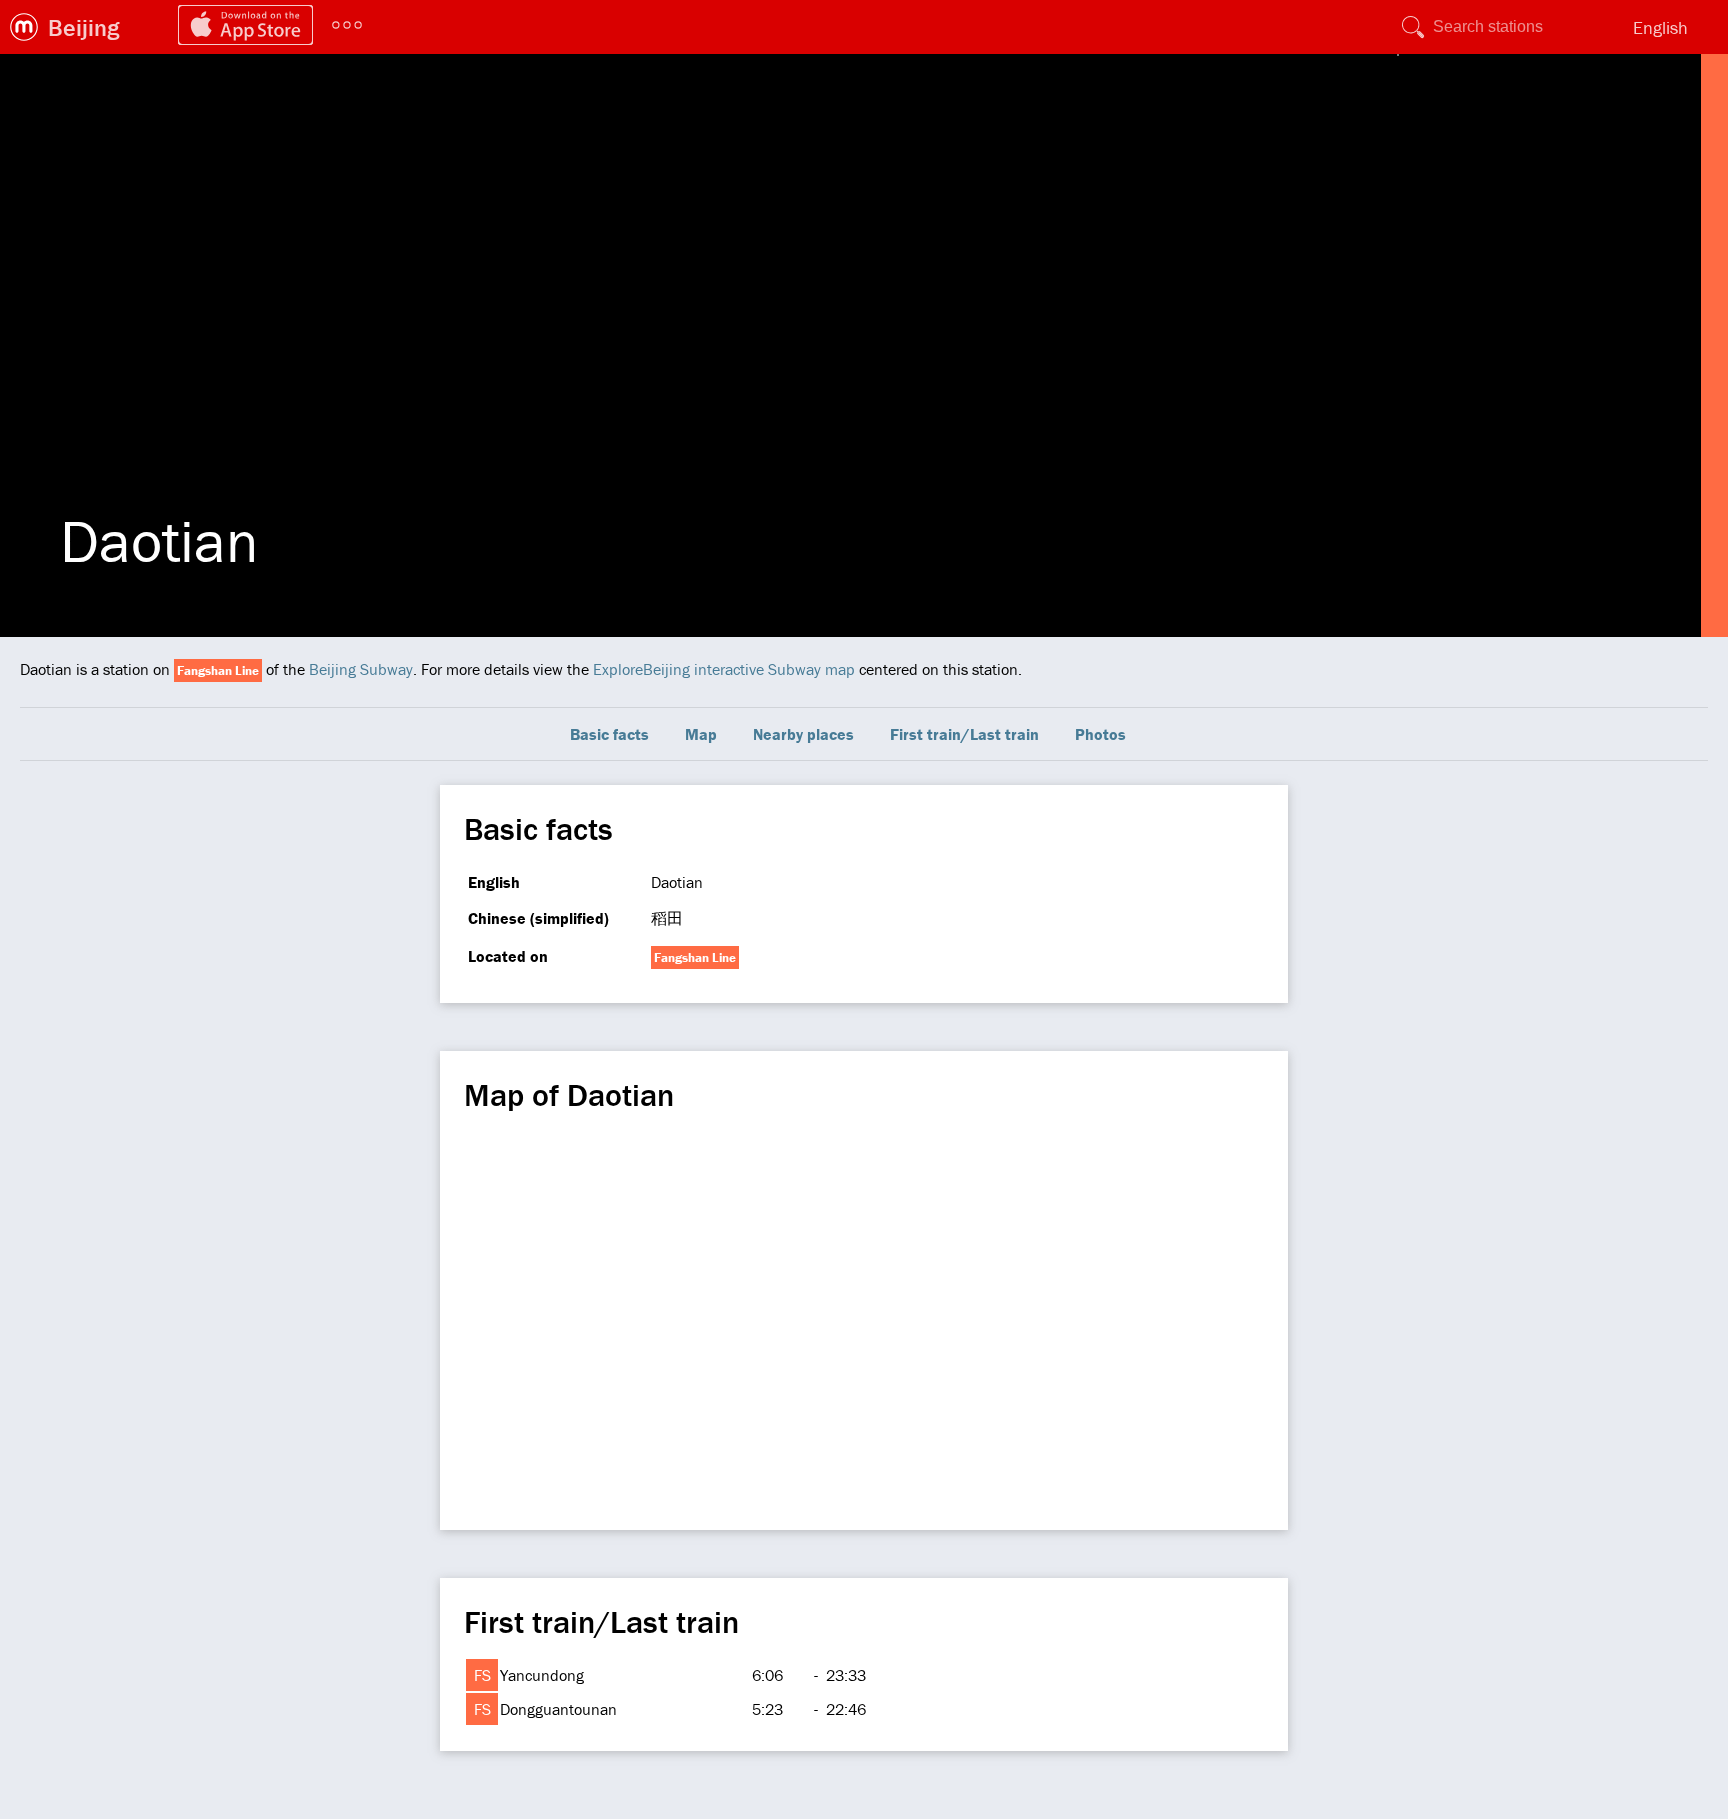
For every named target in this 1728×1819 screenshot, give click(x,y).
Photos (1100, 734)
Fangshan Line (218, 670)
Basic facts (609, 734)
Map (701, 734)
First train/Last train (964, 734)
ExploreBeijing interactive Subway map (724, 669)
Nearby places (803, 734)
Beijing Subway (361, 669)
